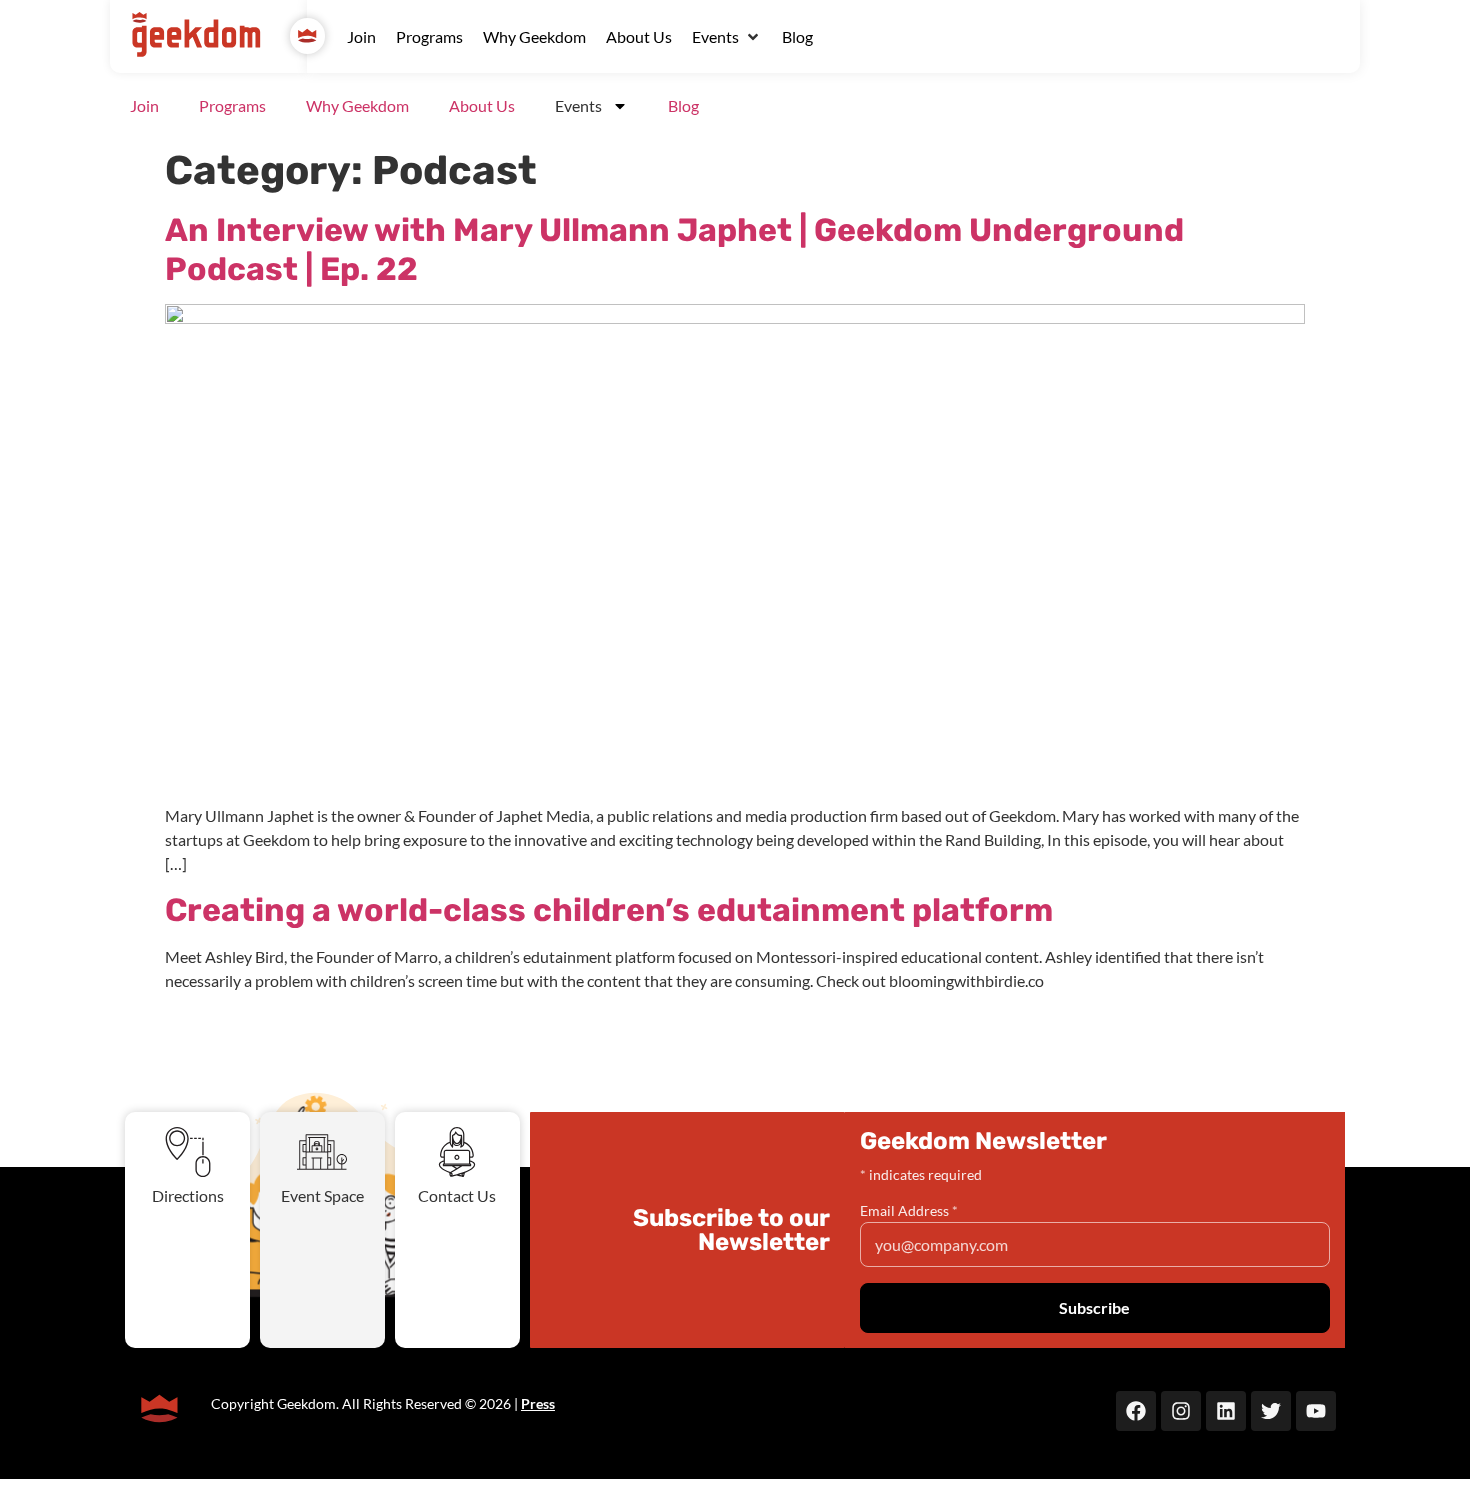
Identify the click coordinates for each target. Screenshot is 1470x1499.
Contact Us (457, 1195)
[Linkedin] (1226, 1411)
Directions (188, 1195)
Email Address (909, 1211)
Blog (683, 105)
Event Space (322, 1195)
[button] (727, 37)
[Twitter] (1271, 1411)
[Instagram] (1181, 1411)
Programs (232, 105)
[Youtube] (1316, 1411)
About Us (482, 105)
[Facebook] (1136, 1411)
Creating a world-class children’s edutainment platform (609, 910)
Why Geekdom (357, 105)
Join (144, 105)
